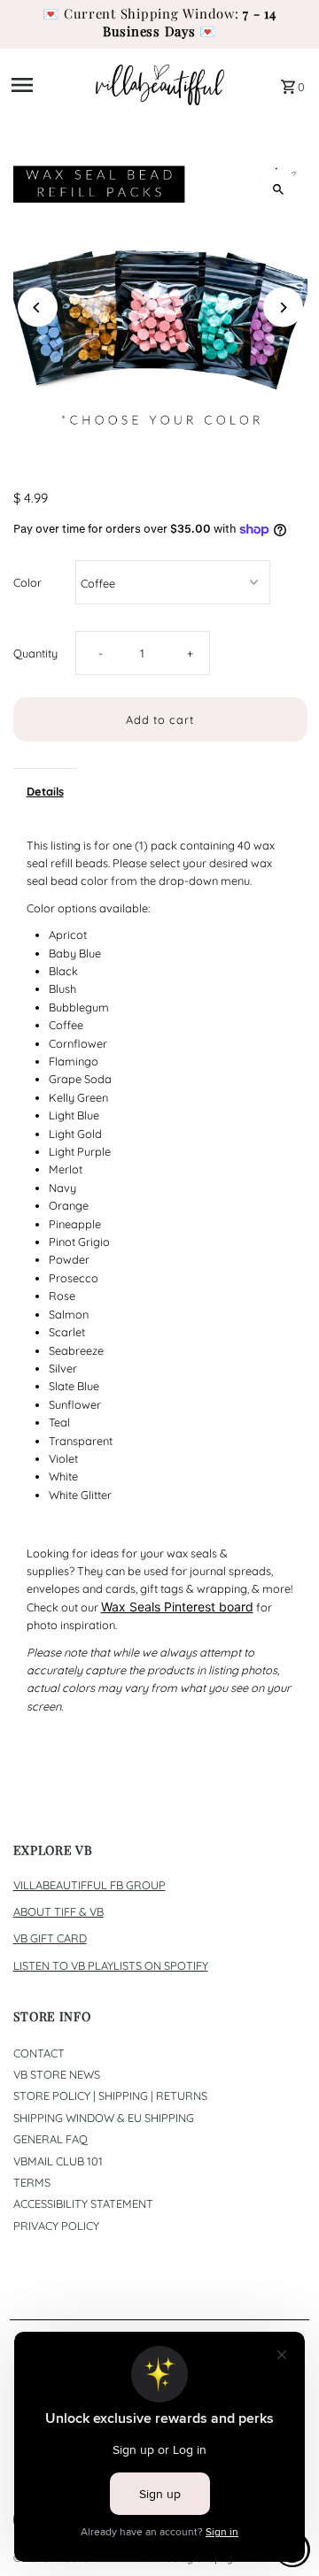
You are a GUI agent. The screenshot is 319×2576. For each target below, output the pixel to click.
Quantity (35, 653)
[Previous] (38, 308)
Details (45, 791)
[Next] (283, 308)
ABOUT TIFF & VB (58, 1911)
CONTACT (39, 2053)
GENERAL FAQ (51, 2139)
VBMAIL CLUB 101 (58, 2161)
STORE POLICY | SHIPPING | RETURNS (110, 2095)
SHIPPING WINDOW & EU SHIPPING (104, 2118)
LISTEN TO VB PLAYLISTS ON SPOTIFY (111, 1965)
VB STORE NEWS (57, 2074)
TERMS (32, 2182)
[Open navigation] (48, 85)
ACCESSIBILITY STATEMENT (83, 2203)
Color (27, 582)
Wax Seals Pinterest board (177, 1607)
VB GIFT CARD (50, 1938)
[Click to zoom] (279, 189)
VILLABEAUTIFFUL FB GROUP (89, 1885)
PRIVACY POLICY (56, 2226)
